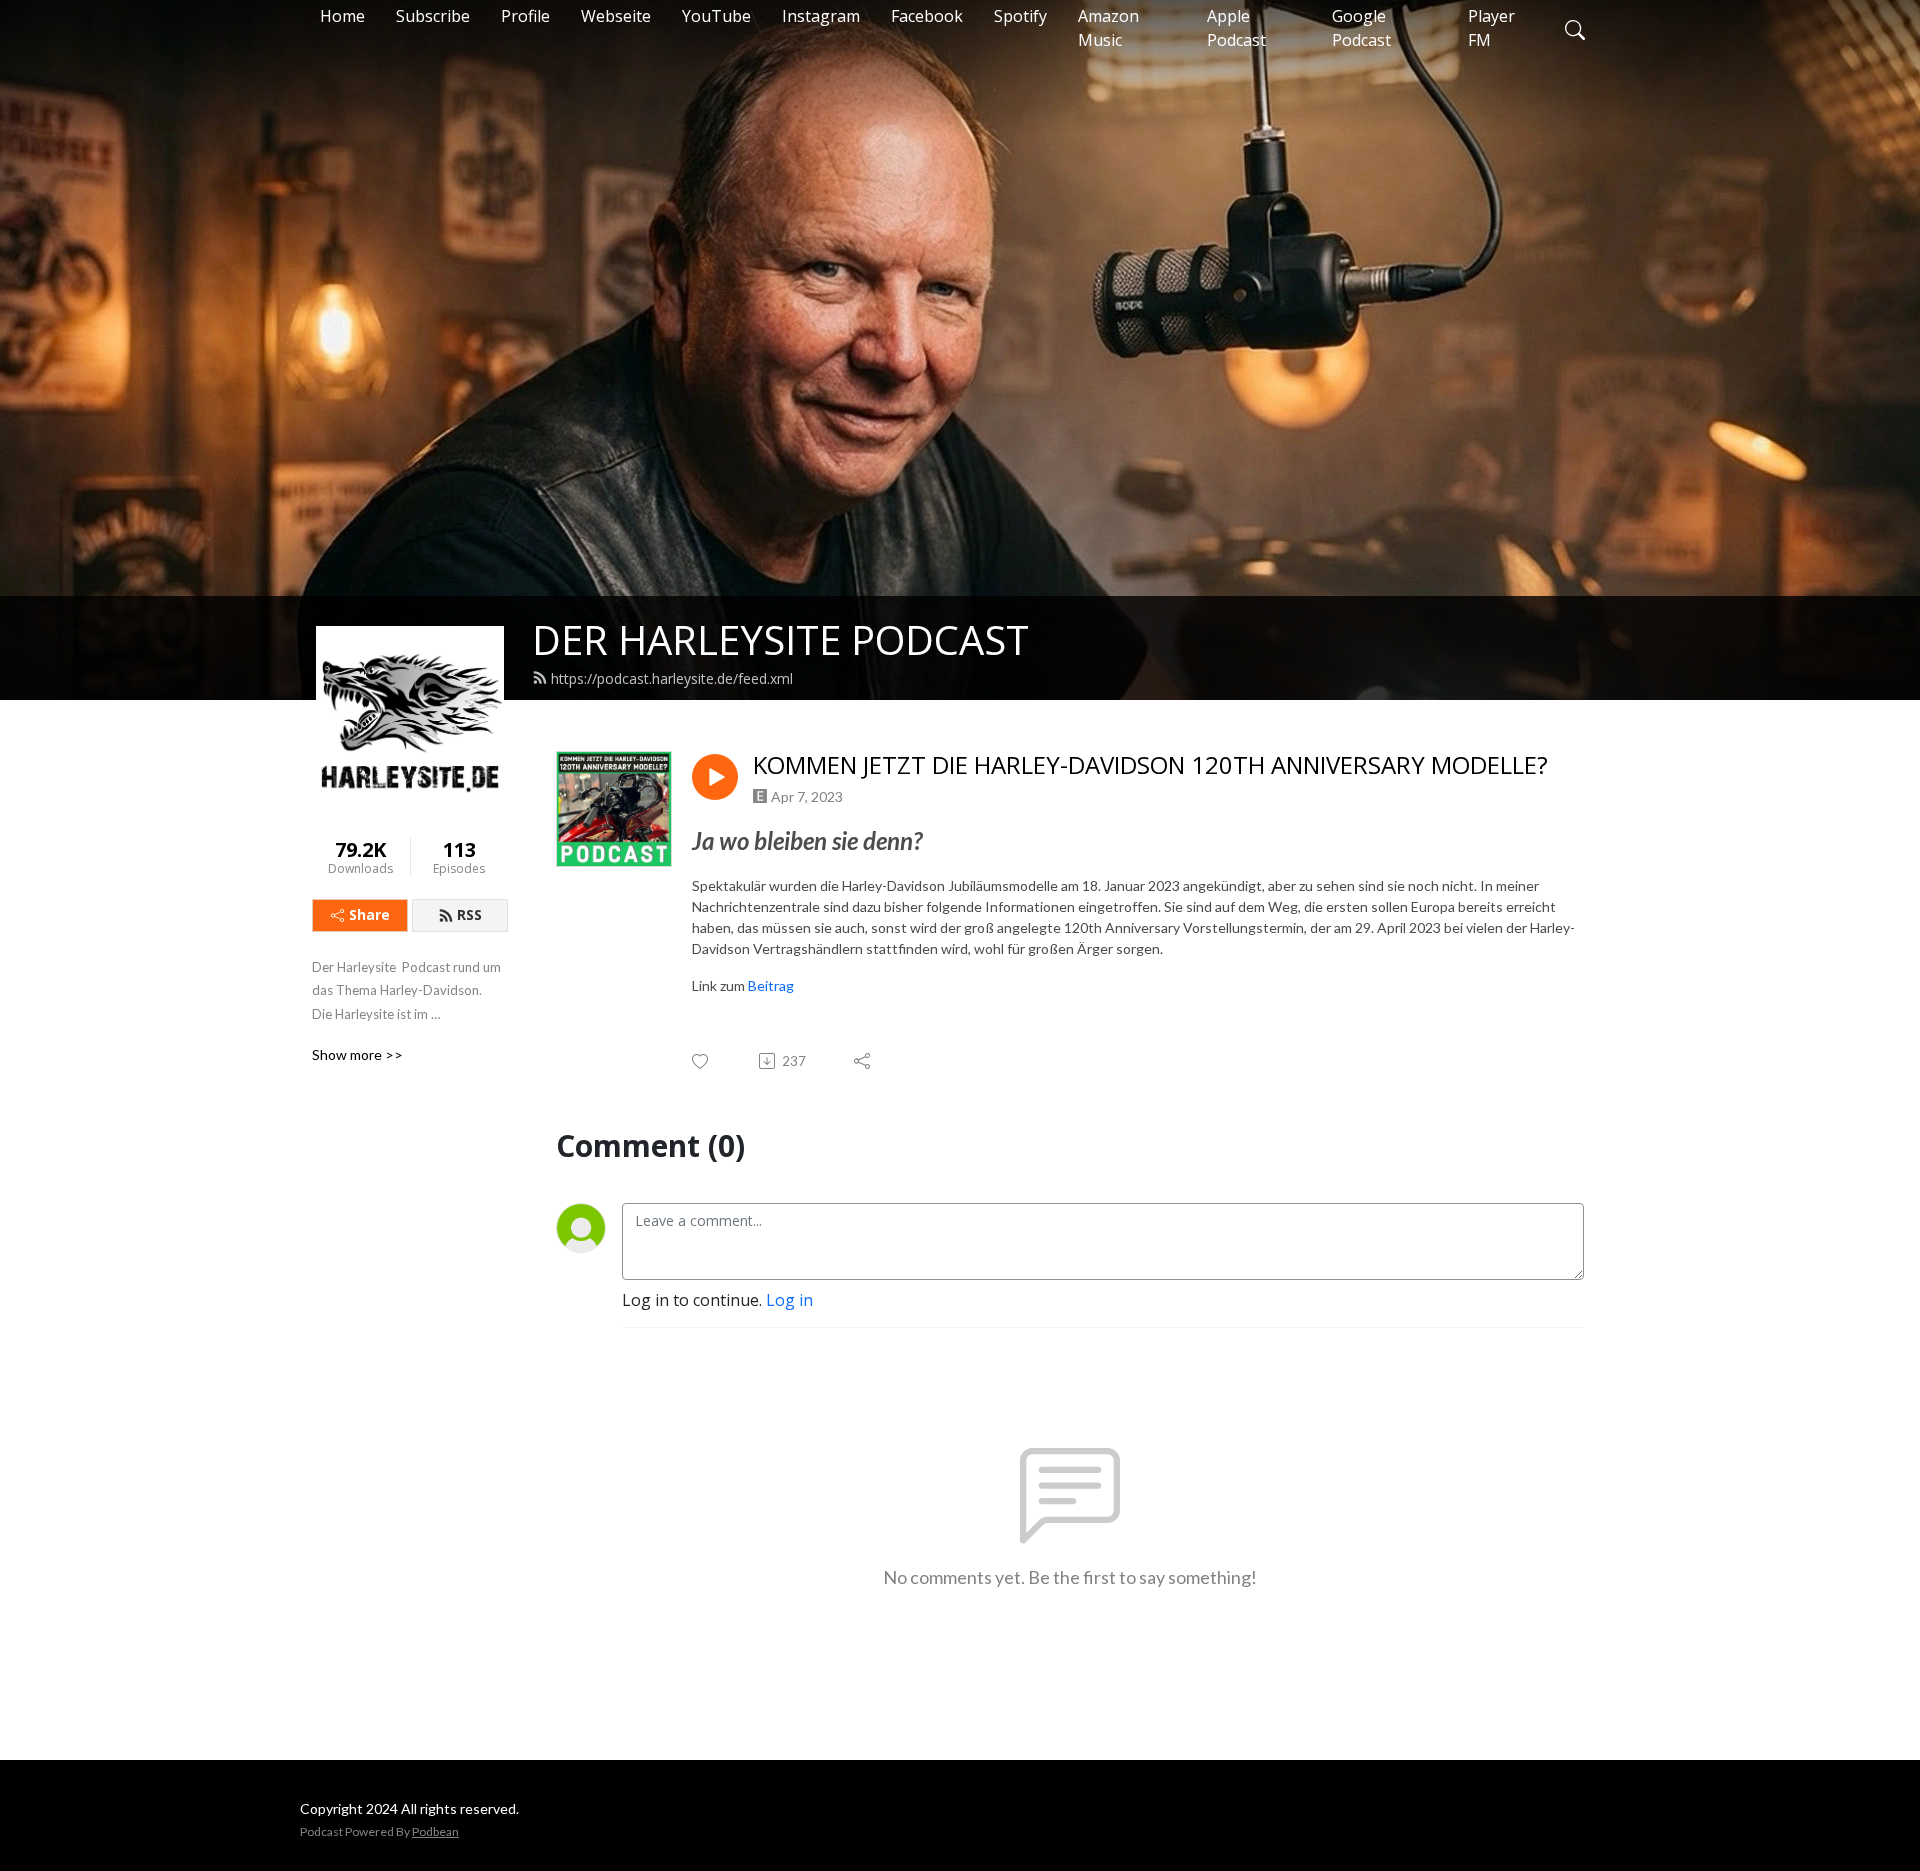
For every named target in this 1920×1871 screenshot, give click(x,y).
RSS (469, 914)
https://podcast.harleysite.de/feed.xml (672, 678)
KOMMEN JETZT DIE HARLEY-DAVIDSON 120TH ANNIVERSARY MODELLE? (1150, 765)
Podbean (435, 1831)
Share (369, 914)
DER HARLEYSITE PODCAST (780, 639)
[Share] (863, 1061)
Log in (789, 1300)
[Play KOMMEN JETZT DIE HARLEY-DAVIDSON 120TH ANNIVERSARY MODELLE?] (715, 777)
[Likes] (701, 1061)
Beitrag (771, 985)
